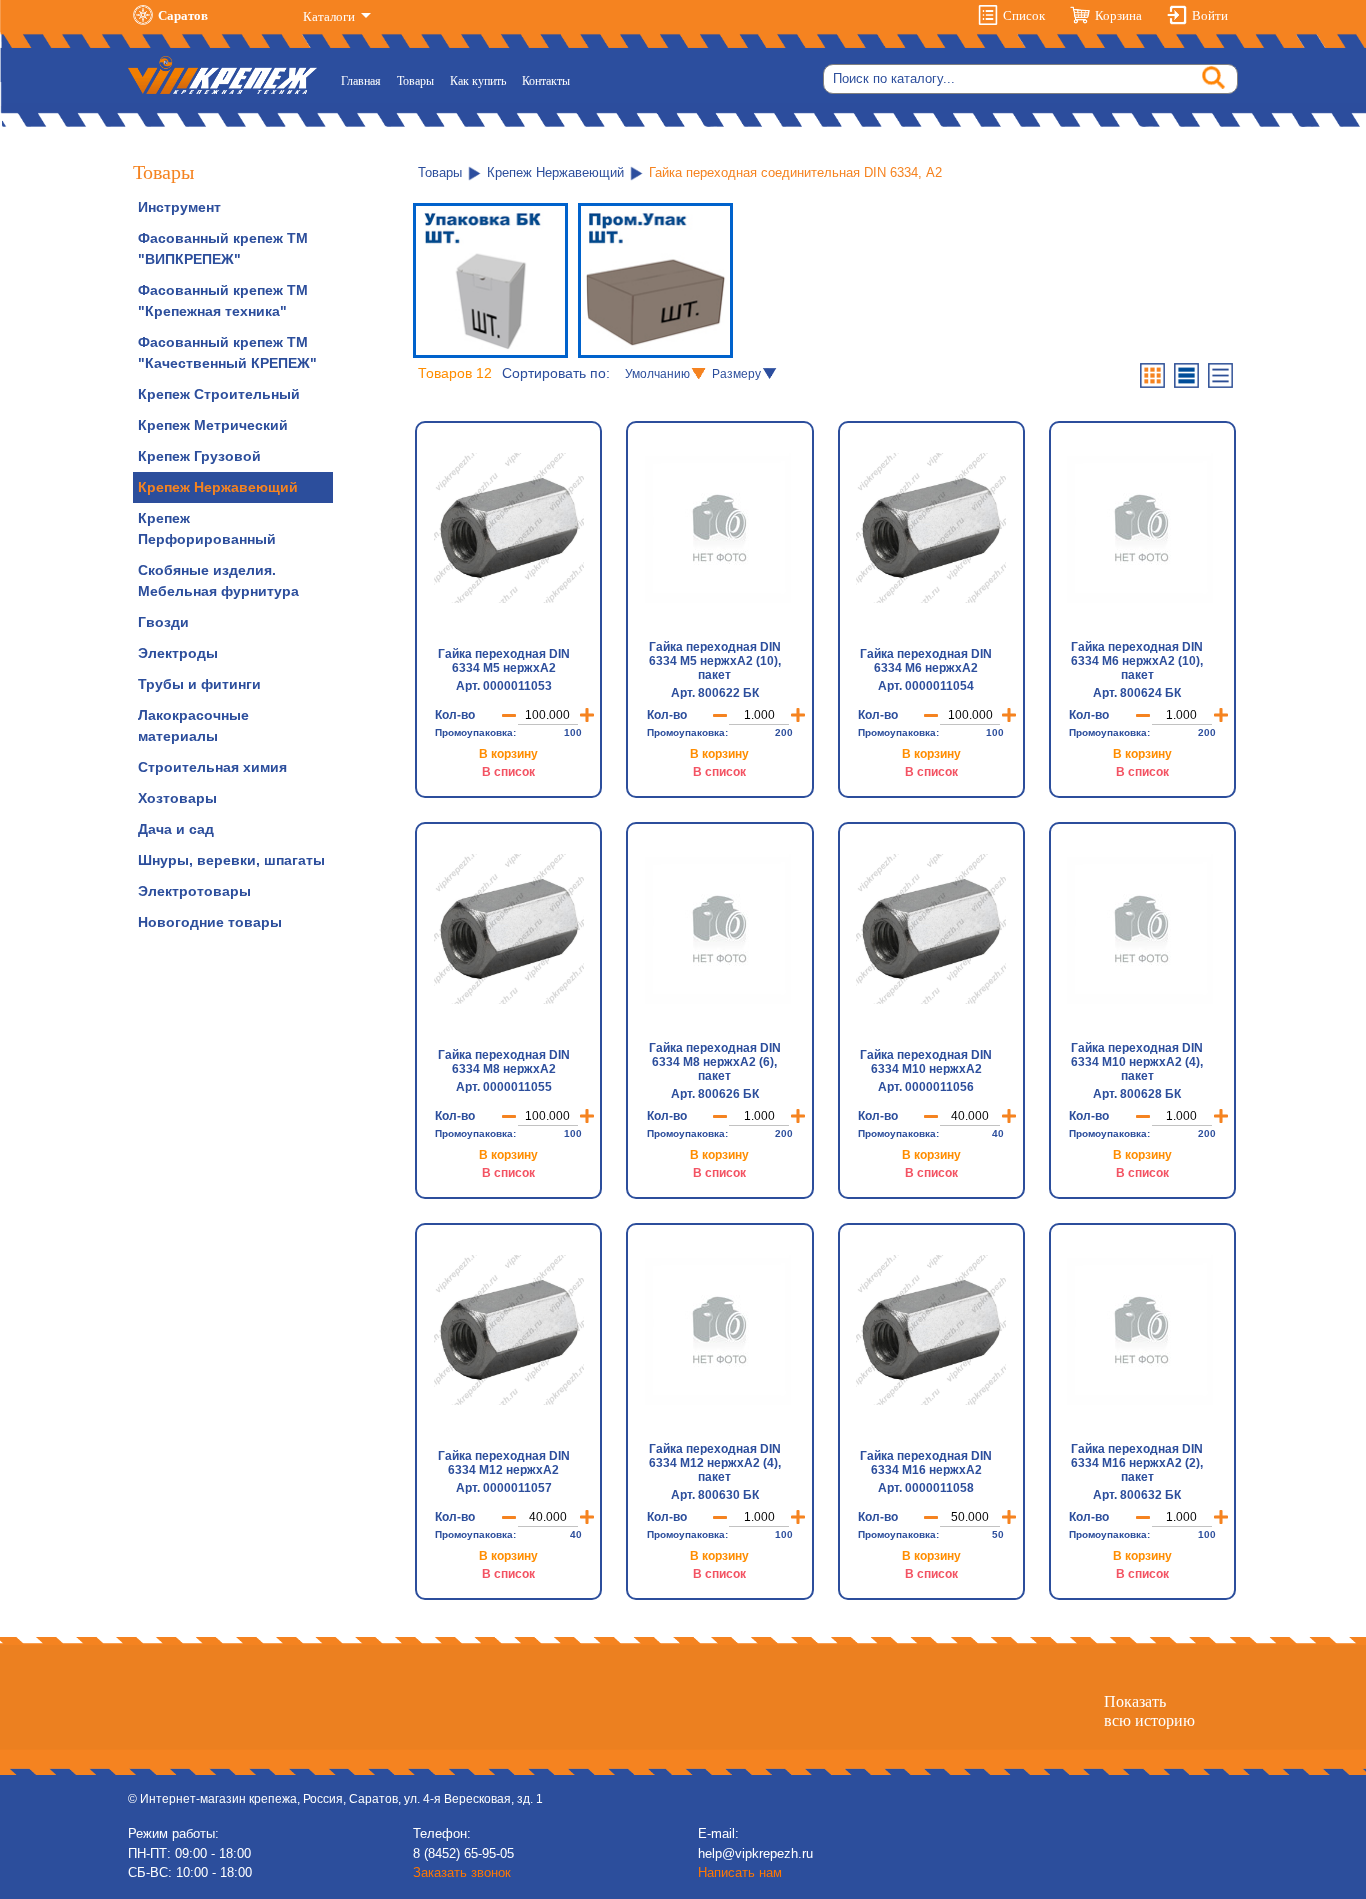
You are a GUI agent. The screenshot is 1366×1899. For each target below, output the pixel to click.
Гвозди (163, 622)
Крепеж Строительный (219, 394)
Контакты (546, 81)
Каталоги (330, 16)
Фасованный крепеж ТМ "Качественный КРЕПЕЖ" (227, 352)
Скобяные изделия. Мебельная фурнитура (218, 580)
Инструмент (179, 207)
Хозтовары (177, 798)
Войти (1210, 15)
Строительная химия (212, 767)
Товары (415, 81)
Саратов (183, 15)
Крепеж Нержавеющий (218, 487)
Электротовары (194, 891)
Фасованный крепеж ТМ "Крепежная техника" (223, 300)
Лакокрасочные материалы (193, 725)
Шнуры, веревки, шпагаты (231, 860)
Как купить (478, 81)
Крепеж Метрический (213, 425)
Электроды (178, 653)
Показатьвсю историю (1149, 1711)
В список (508, 772)
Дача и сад (176, 829)
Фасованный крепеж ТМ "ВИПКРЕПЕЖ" (223, 248)
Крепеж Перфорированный (207, 528)
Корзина (1118, 15)
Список (1024, 15)
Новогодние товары (210, 922)
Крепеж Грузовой (199, 456)
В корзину (508, 754)
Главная (365, 80)
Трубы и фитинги (199, 684)
